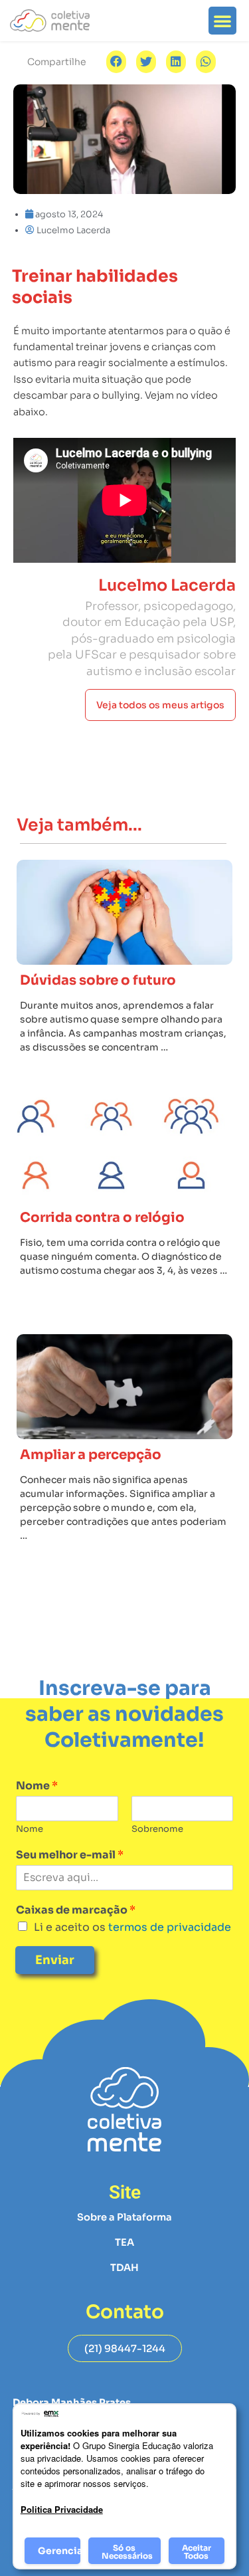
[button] (222, 21)
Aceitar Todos (197, 2552)
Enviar (55, 1960)
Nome (37, 1786)
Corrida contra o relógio (102, 1218)
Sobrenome (157, 1829)
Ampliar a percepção (91, 1455)
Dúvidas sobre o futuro (98, 980)
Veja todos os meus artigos (160, 705)
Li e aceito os (132, 1927)
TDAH (124, 2268)
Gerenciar (59, 2551)
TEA (124, 2242)
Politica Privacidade (62, 2509)
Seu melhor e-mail (70, 1855)
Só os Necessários (127, 2552)
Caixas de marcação (76, 1910)
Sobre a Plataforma (124, 2217)
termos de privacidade (168, 1927)
